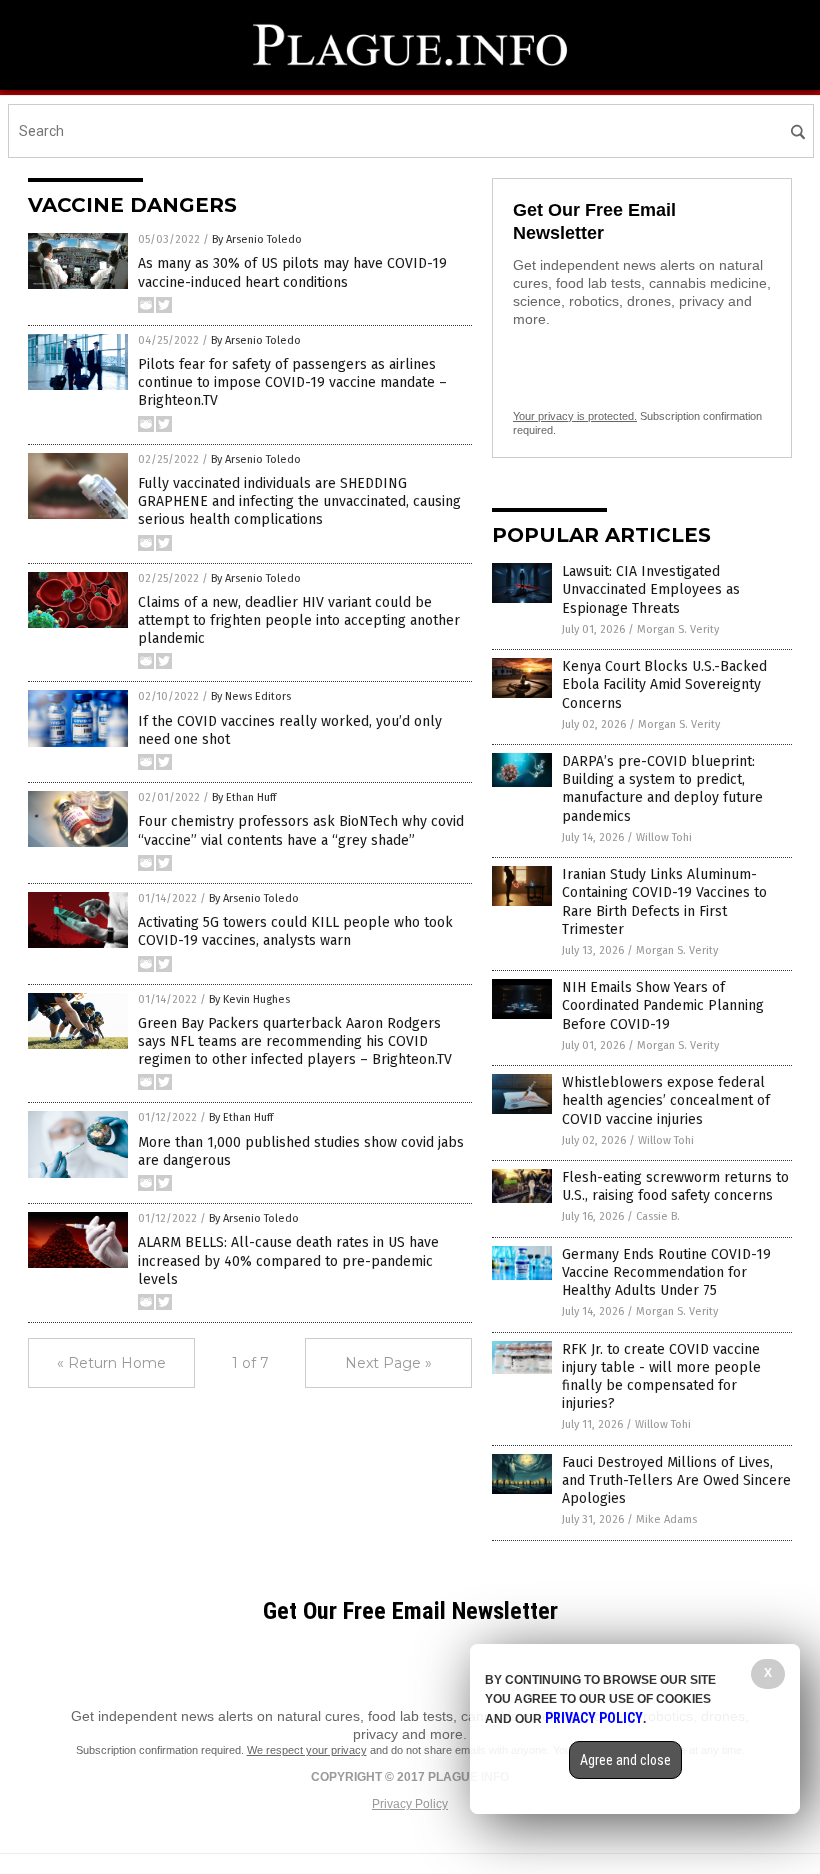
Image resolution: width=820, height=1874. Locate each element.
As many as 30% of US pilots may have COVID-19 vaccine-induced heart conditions (292, 272)
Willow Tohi (664, 837)
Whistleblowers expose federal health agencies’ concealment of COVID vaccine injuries (666, 1100)
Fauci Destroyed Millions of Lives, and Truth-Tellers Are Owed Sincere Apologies (676, 1480)
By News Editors (251, 696)
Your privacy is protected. (575, 416)
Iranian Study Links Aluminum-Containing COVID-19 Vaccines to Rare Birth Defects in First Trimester (664, 902)
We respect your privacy (307, 1750)
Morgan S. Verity (678, 629)
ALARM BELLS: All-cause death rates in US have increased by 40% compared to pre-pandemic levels (288, 1260)
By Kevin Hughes (249, 999)
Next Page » (388, 1363)
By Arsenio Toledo (257, 239)
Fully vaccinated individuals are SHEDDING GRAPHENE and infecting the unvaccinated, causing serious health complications (299, 501)
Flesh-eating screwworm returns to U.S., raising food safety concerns (675, 1186)
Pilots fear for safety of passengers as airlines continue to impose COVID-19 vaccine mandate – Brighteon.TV (292, 382)
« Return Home (111, 1363)
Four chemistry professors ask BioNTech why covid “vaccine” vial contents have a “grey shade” (301, 830)
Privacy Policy (410, 1804)
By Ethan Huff (244, 797)
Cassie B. (658, 1216)
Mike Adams (666, 1519)
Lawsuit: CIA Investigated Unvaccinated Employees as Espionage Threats (651, 589)
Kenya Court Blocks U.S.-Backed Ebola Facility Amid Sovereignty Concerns (664, 684)
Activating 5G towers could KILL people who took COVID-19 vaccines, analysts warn (295, 931)
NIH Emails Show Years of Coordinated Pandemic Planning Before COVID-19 (663, 1005)
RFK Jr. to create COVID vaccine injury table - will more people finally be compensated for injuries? (661, 1377)
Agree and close (625, 1760)
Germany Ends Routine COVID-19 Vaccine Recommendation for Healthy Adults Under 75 (666, 1272)
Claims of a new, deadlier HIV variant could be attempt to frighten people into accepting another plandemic (299, 620)
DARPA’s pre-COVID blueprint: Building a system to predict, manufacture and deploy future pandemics (662, 789)
